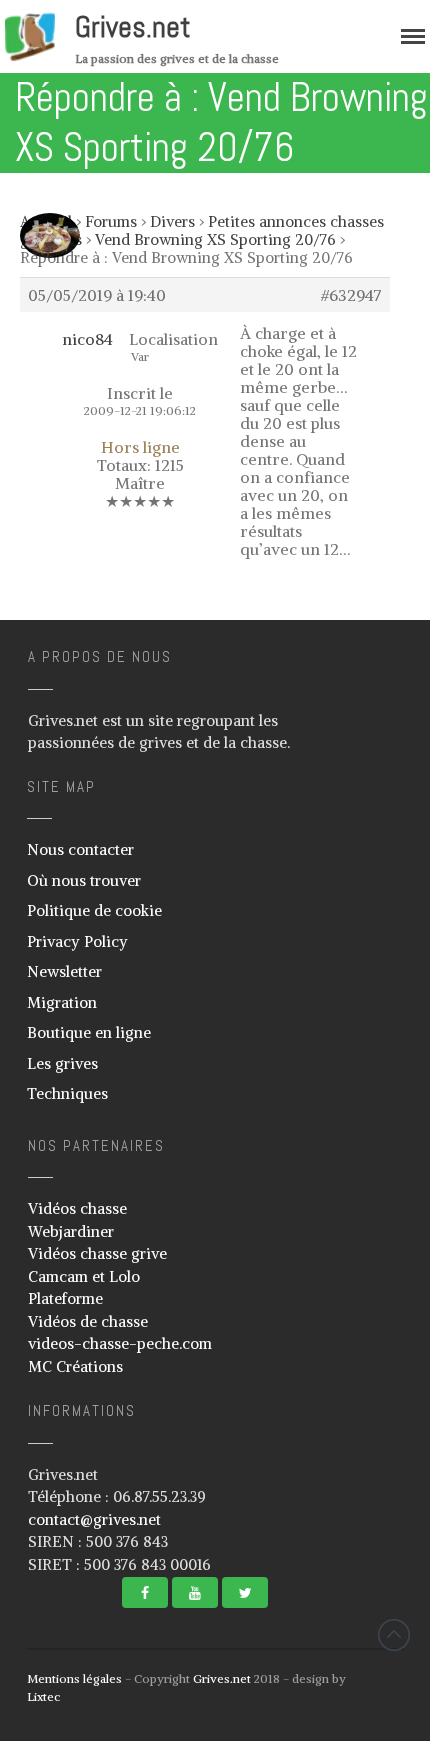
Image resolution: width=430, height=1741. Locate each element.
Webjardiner (71, 1231)
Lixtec (43, 1696)
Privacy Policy (77, 941)
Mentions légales (74, 1678)
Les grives (62, 1063)
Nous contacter (80, 849)
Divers (172, 221)
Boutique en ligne (89, 1032)
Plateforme (65, 1298)
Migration (62, 1002)
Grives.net (133, 27)
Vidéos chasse (77, 1208)
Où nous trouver (84, 880)
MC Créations (75, 1366)
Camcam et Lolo (84, 1276)
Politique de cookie (94, 910)
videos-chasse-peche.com (120, 1343)
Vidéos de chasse (88, 1321)
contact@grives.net (94, 1519)
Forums (111, 221)
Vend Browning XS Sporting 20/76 (215, 239)
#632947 (351, 295)
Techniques (67, 1093)
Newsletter (64, 971)
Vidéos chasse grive (97, 1253)
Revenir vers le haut (394, 1635)
